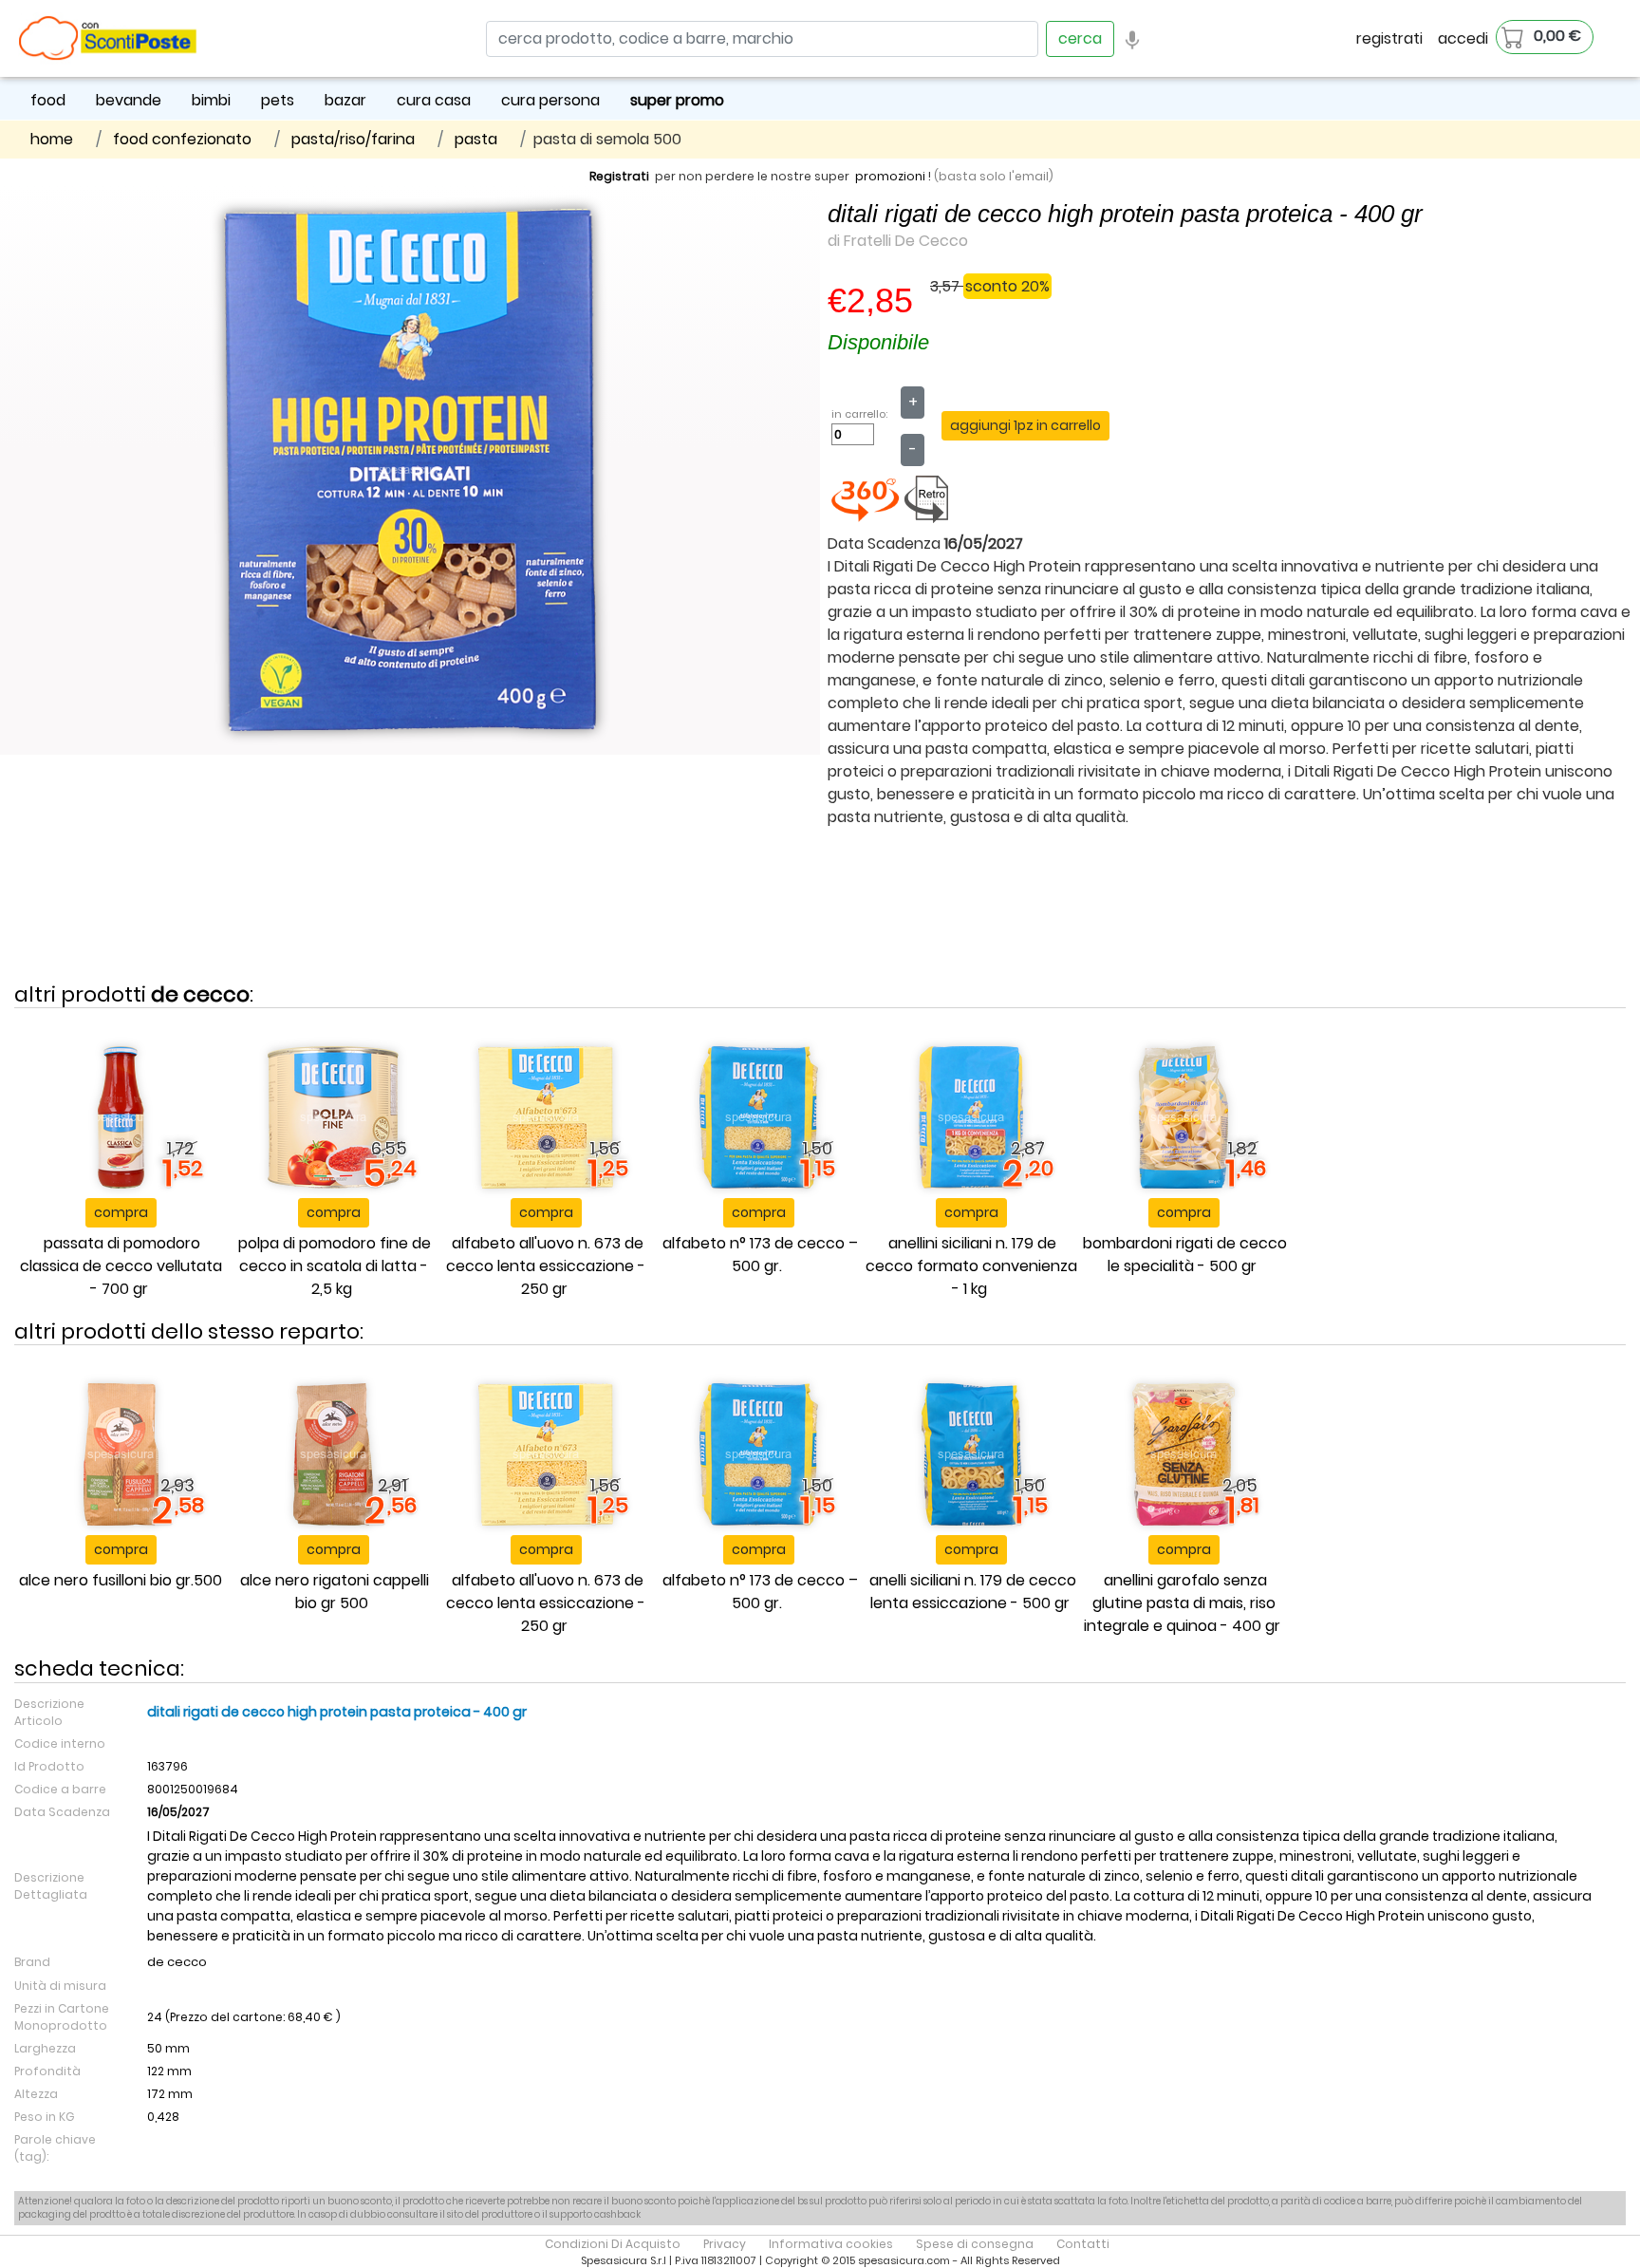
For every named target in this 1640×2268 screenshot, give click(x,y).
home (52, 139)
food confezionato (182, 139)
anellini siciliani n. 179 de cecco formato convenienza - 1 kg (971, 1266)
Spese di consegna (975, 2244)
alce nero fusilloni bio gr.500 (121, 1580)
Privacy (725, 2244)
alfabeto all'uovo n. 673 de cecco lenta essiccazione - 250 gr (546, 1266)
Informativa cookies (831, 2244)
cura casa (434, 100)
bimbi (211, 100)
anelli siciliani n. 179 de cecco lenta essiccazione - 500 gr (973, 1592)
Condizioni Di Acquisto (613, 2244)
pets (278, 100)
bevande (129, 100)
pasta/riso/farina (353, 139)
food (48, 100)
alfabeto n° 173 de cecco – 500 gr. (760, 1255)
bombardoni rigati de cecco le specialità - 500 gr (1185, 1255)
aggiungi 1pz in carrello (1025, 425)
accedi (1463, 38)
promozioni (890, 176)
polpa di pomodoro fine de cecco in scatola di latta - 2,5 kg (335, 1266)
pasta (476, 139)
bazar (345, 100)
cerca (1080, 38)
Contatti (1083, 2244)
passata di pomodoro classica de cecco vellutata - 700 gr (121, 1266)
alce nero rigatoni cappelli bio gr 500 (335, 1592)
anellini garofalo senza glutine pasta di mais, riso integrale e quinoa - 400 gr (1182, 1603)
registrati (1389, 38)
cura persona (550, 100)
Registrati (619, 176)
